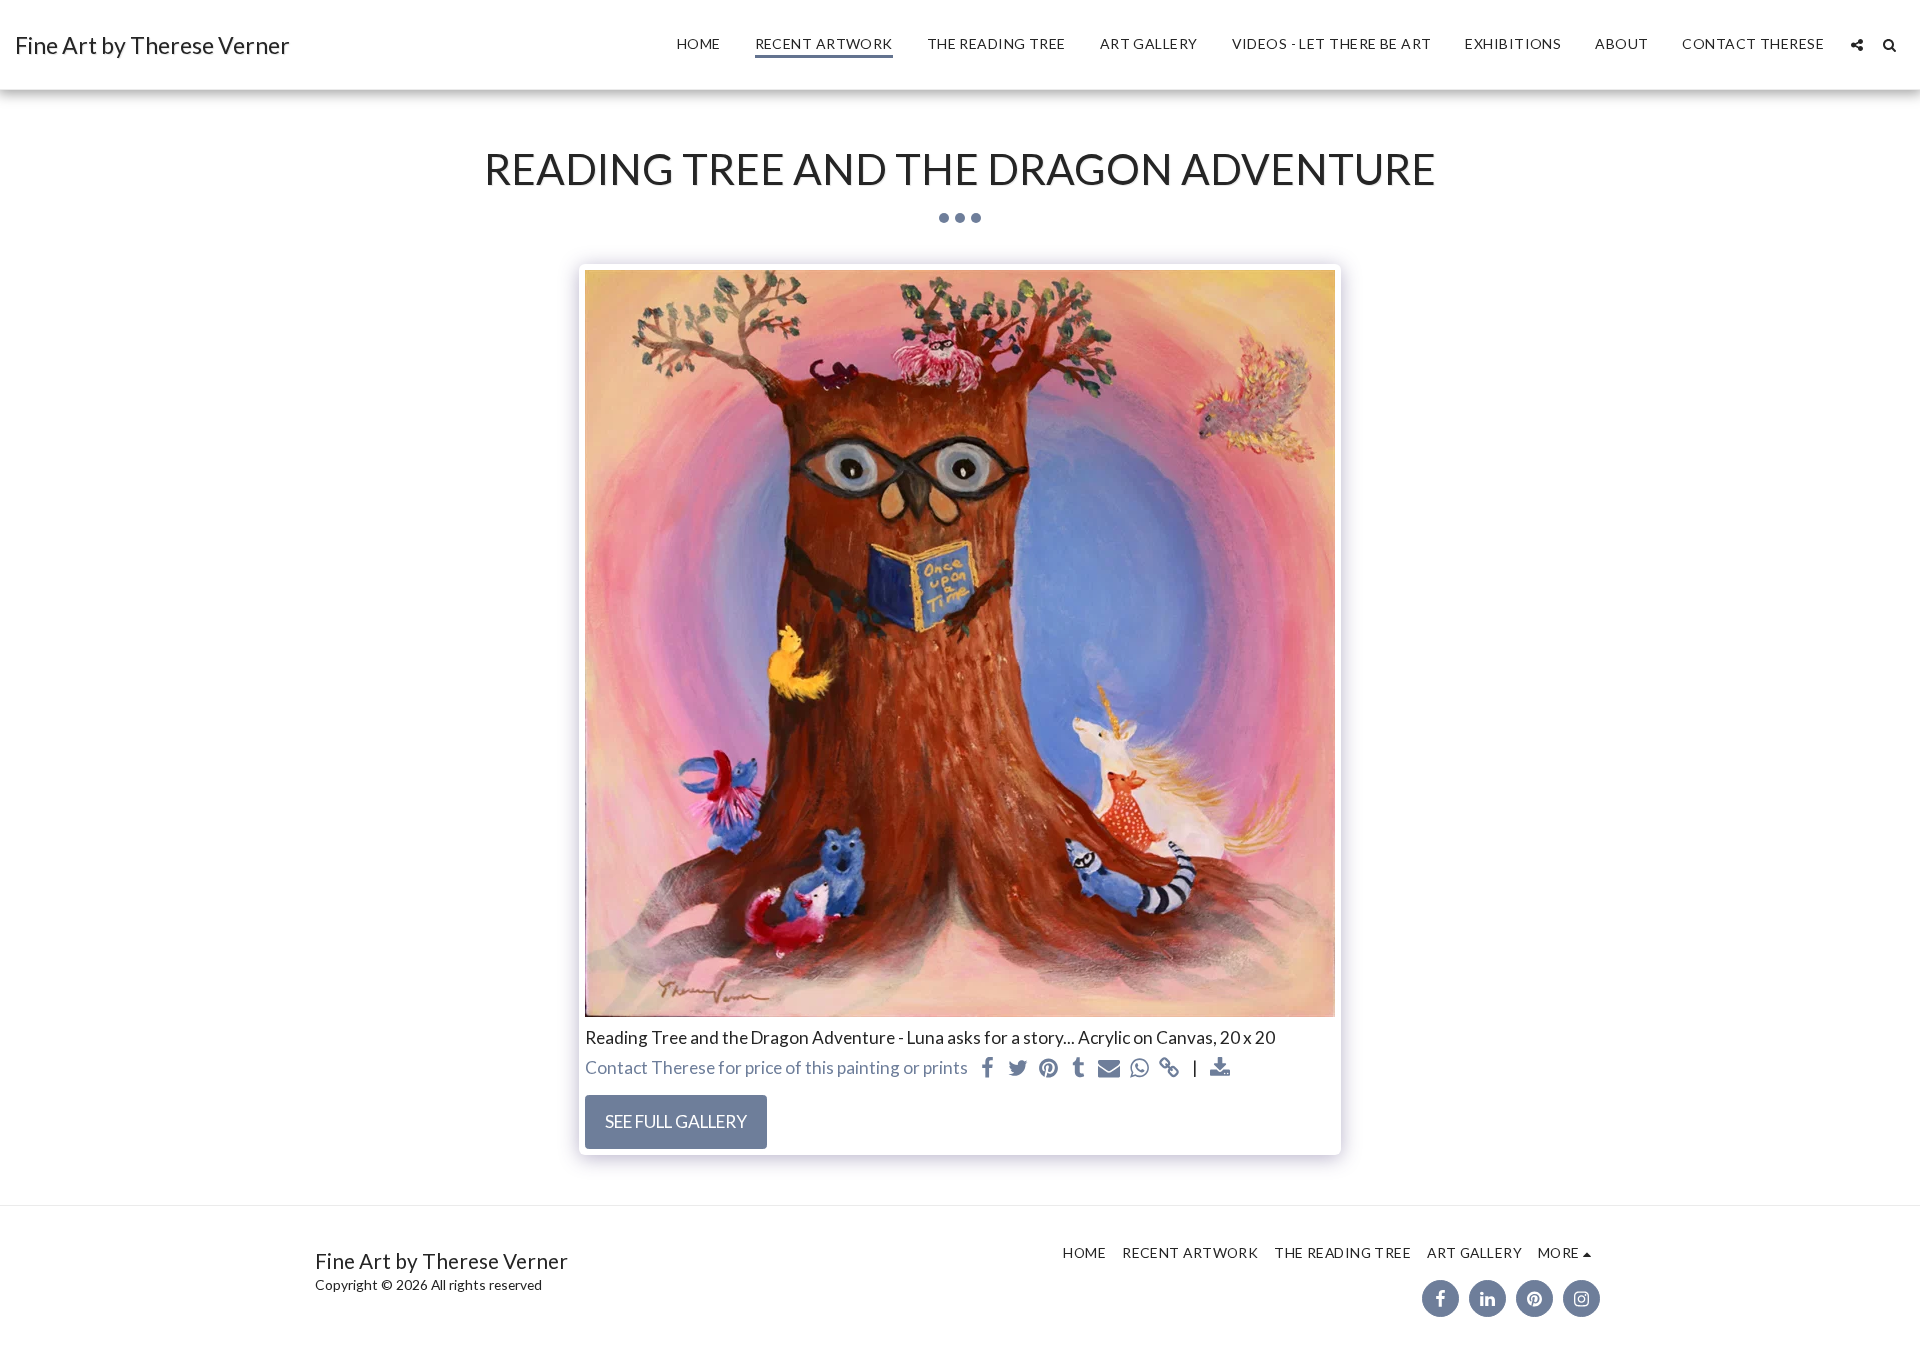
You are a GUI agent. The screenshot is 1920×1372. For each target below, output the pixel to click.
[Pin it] (1048, 1068)
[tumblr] (1079, 1068)
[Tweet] (1018, 1068)
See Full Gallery (676, 1121)
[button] (1857, 44)
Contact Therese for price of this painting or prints (776, 1067)
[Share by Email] (1109, 1068)
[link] (1170, 1068)
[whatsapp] (1139, 1068)
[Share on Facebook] (988, 1068)
